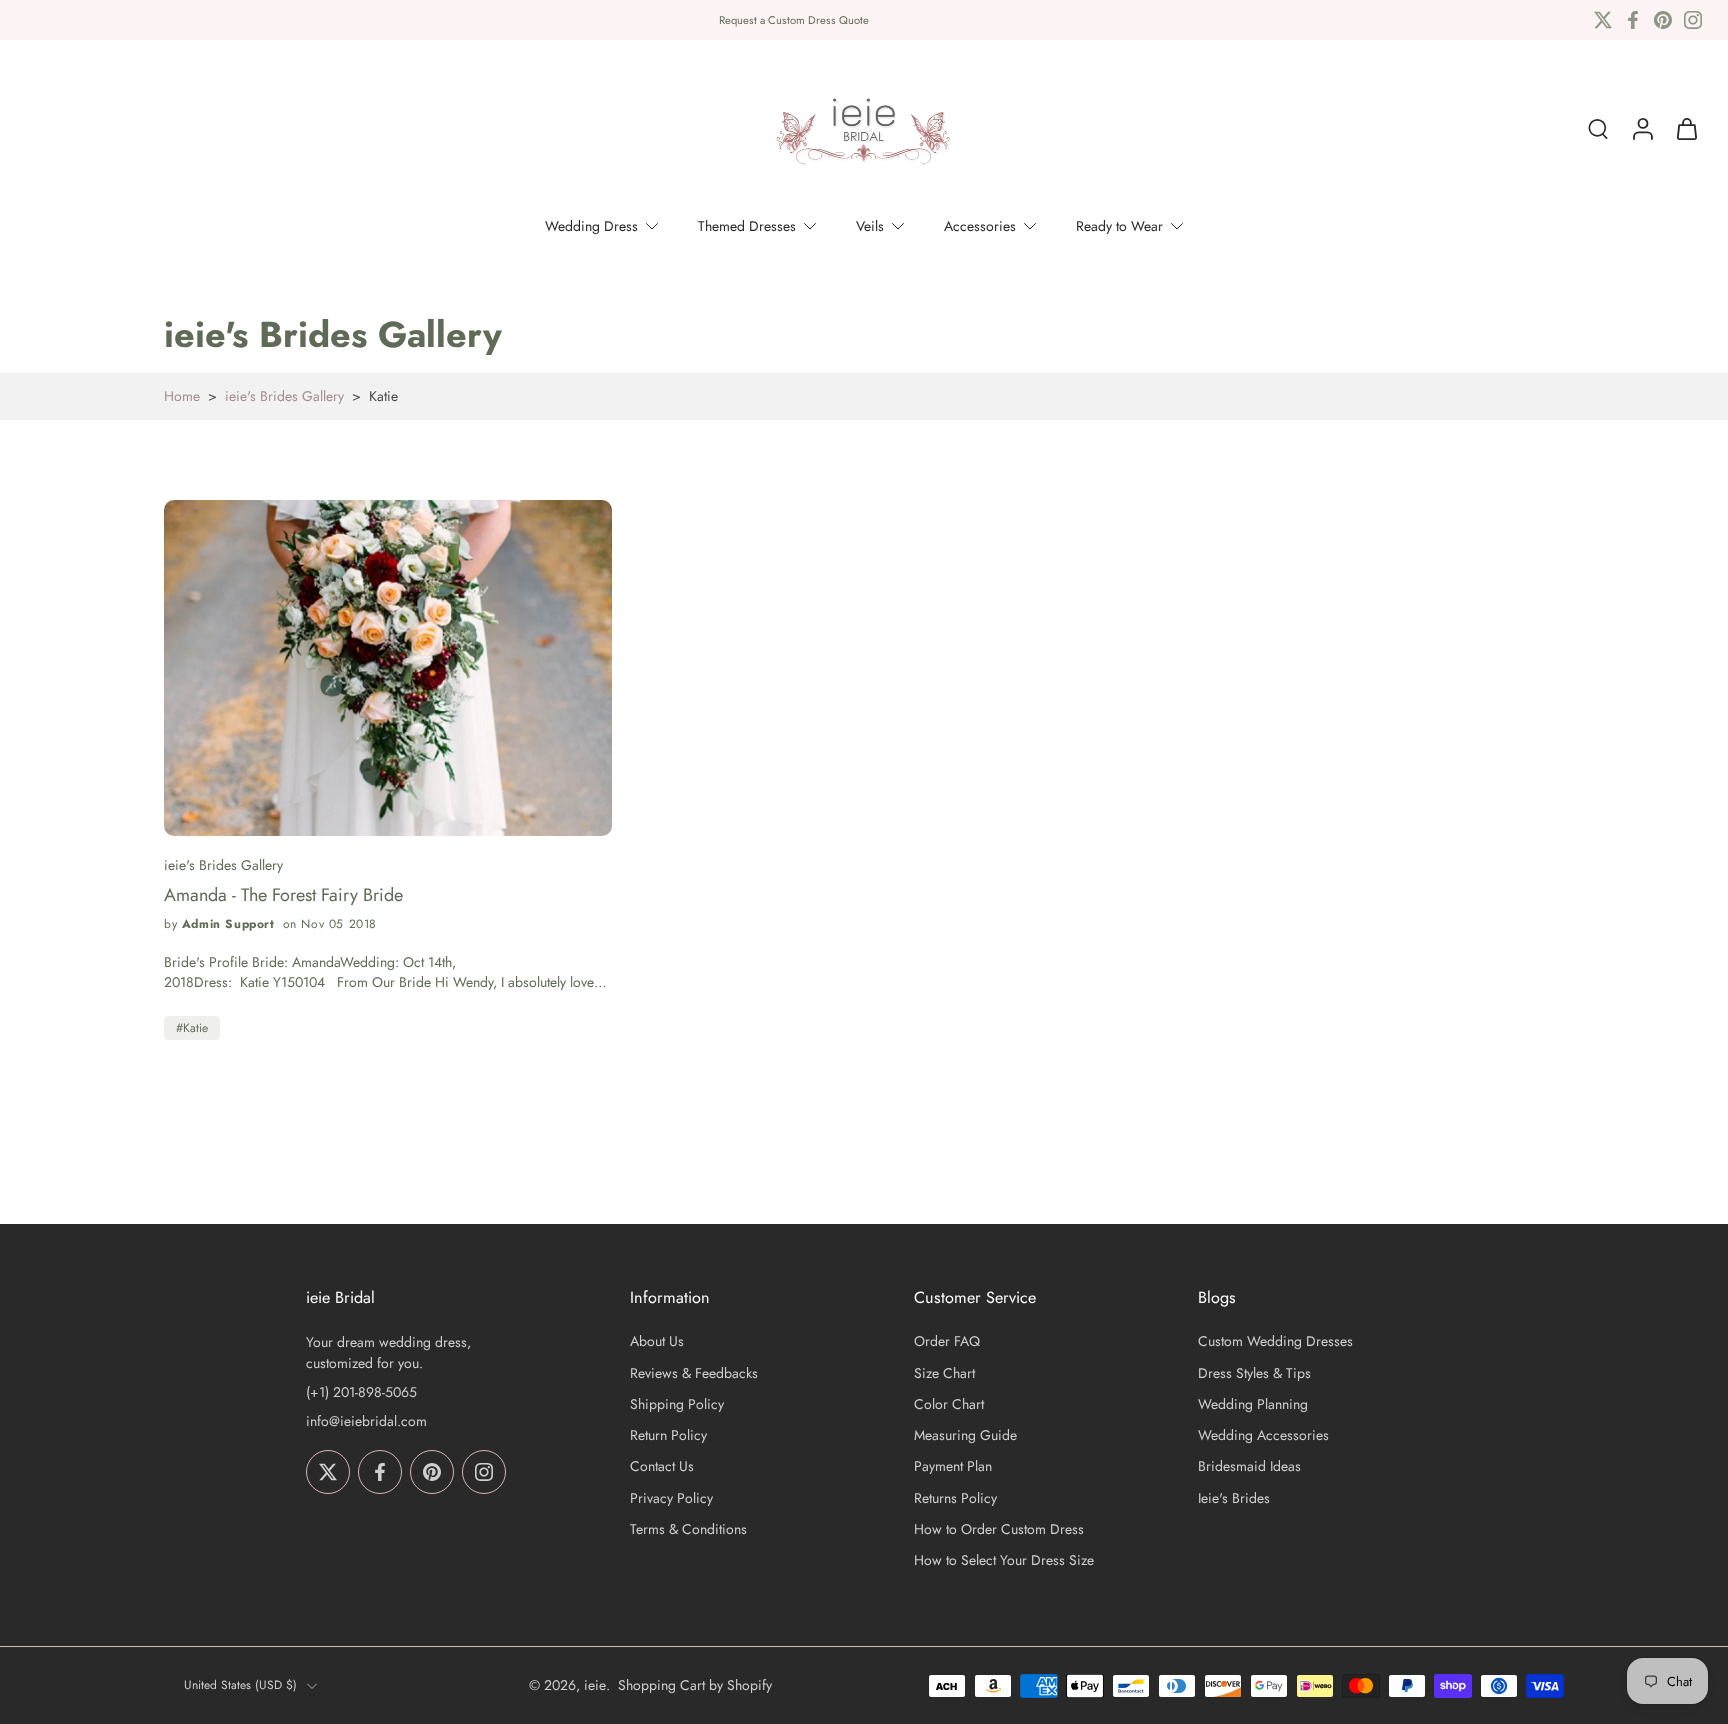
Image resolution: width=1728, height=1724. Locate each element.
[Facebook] (1633, 20)
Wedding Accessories (1263, 1435)
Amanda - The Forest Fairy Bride (283, 895)
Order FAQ (947, 1342)
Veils (870, 226)
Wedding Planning (1253, 1404)
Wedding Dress (591, 226)
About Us (657, 1342)
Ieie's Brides (1234, 1498)
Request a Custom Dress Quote (794, 20)
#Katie (192, 1028)
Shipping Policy (677, 1404)
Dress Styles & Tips (1254, 1373)
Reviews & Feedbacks (694, 1373)
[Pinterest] (1663, 20)
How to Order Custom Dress (999, 1529)
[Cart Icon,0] (1686, 129)
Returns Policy (955, 1498)
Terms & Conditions (688, 1529)
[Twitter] (1603, 20)
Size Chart (944, 1373)
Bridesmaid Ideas (1249, 1467)
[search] (1598, 129)
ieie (595, 1685)
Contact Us (662, 1467)
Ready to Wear (1119, 226)
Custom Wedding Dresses (1275, 1342)
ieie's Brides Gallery (284, 396)
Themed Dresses (747, 226)
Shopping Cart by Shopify (695, 1685)
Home (182, 396)
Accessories (980, 226)
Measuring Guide (965, 1435)
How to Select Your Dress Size (1004, 1560)
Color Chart (949, 1404)
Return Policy (668, 1435)
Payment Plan (953, 1467)
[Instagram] (1693, 20)
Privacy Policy (671, 1498)
